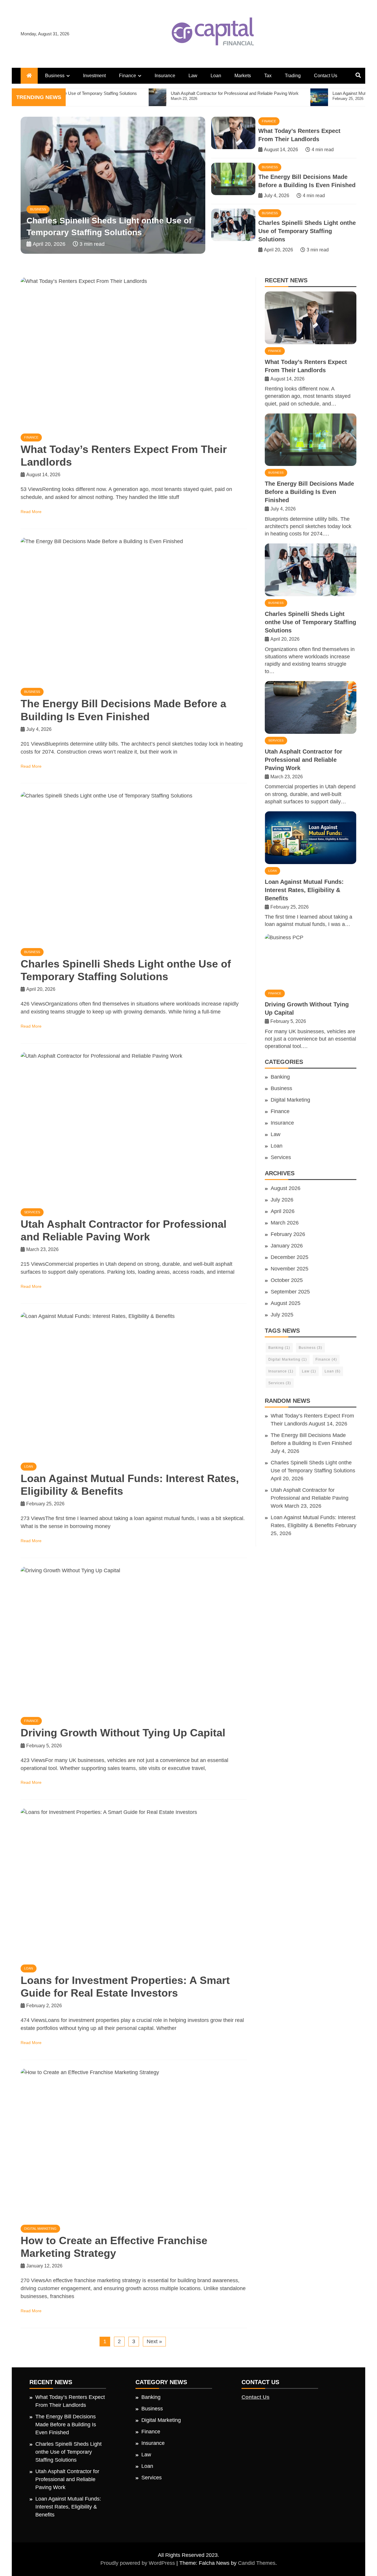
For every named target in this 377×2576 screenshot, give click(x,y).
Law (193, 76)
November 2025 (290, 1269)
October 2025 (287, 1280)
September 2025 (290, 1292)
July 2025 (282, 1315)
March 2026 (285, 1223)
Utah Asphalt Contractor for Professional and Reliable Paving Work (304, 760)
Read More (31, 512)
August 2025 (286, 1303)
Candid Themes (257, 2563)
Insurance (165, 76)
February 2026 (288, 1234)
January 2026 (287, 1246)
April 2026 (283, 1211)
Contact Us (326, 76)
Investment (94, 76)
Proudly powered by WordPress (138, 2563)
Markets (243, 76)
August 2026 (286, 1188)
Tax (268, 76)
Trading (293, 76)
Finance (128, 76)
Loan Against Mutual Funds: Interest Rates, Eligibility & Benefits (304, 890)
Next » (154, 2341)
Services (38, 209)
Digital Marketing (40, 2229)
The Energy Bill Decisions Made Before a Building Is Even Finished (309, 492)
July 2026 (282, 1200)
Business (55, 76)
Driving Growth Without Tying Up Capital (123, 1733)
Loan (216, 76)
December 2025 (290, 1257)
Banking (280, 1077)
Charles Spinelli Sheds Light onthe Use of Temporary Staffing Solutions (307, 231)
